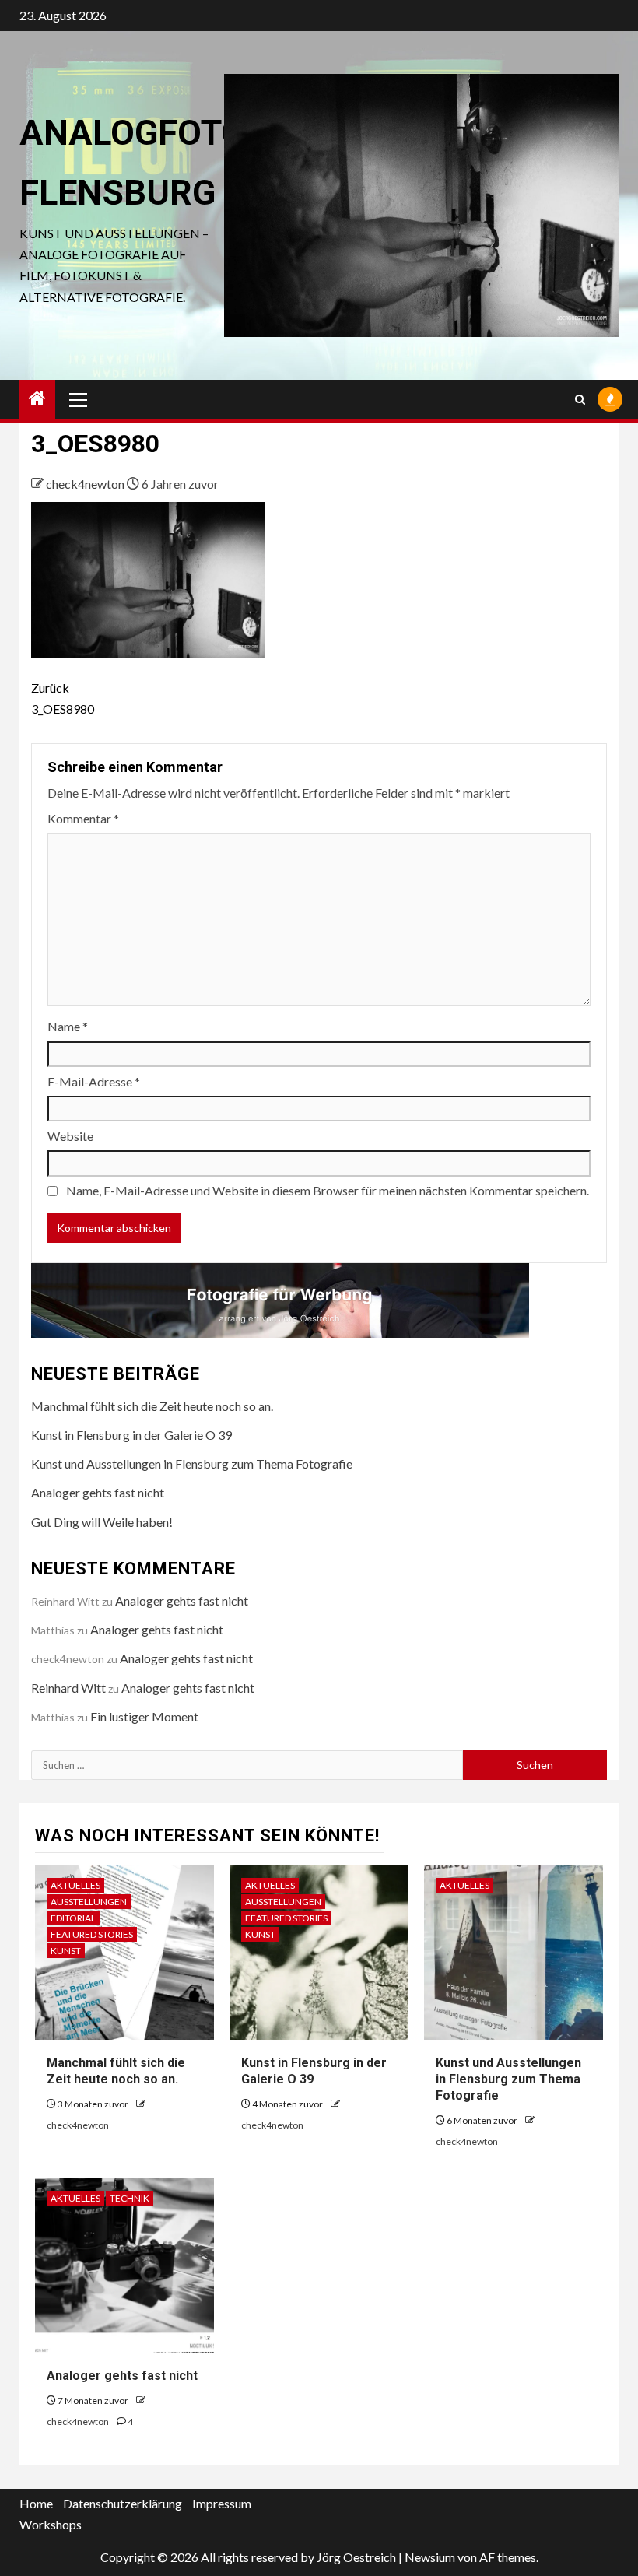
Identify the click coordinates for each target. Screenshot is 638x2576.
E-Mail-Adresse (94, 1081)
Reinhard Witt (68, 1688)
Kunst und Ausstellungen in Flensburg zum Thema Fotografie (192, 1463)
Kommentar (83, 818)
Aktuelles (75, 1885)
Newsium (430, 2557)
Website (70, 1136)
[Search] (580, 400)
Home (36, 2503)
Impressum (222, 2503)
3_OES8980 (63, 698)
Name (68, 1026)
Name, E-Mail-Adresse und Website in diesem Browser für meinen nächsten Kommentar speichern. (328, 1190)
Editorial (73, 1918)
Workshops (51, 2524)
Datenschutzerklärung (123, 2503)
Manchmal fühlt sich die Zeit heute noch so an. (152, 1406)
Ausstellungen (89, 1902)
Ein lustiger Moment (144, 1716)
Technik (130, 2198)
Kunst (66, 1951)
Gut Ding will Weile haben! (102, 1522)
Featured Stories (92, 1934)
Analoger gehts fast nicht (98, 1492)
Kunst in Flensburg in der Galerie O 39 (131, 1435)
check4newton (86, 484)
